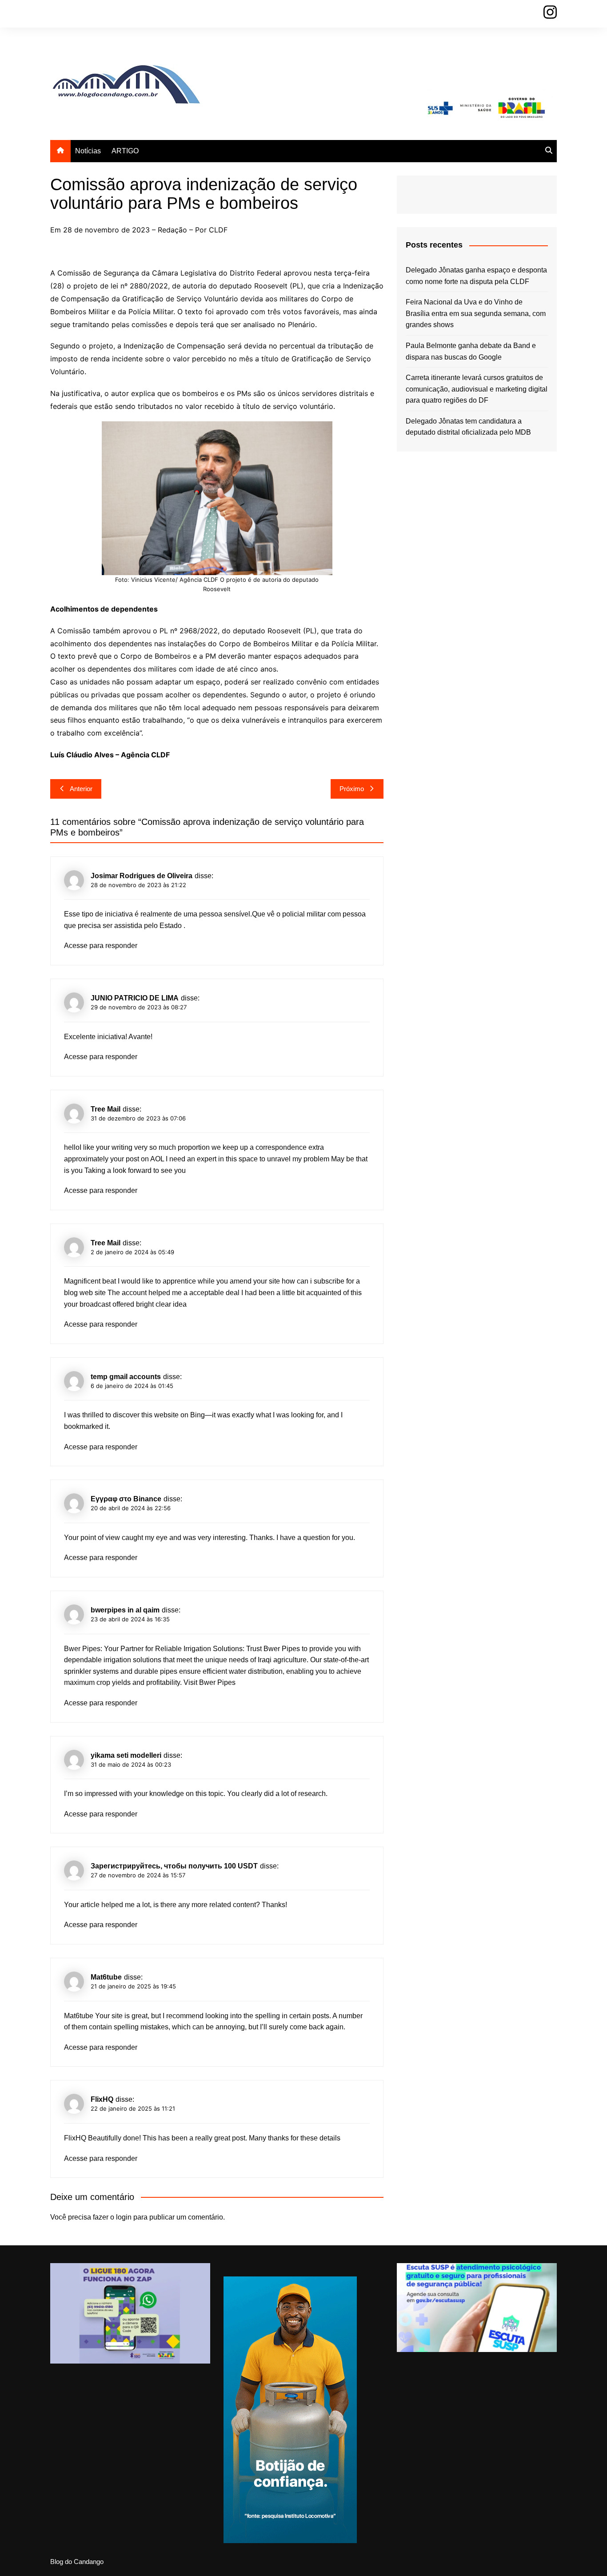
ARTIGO (125, 151)
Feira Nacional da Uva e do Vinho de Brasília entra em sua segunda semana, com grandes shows (476, 313)
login (124, 2217)
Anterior (81, 789)
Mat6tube (106, 1977)
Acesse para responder (101, 946)
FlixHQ (102, 2099)
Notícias (88, 151)
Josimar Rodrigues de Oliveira (142, 876)
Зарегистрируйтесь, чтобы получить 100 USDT (174, 1866)
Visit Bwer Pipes (210, 1682)
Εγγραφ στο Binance (126, 1499)
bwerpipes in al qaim (125, 1610)
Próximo (352, 789)
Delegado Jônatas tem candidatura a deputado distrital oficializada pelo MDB (468, 427)
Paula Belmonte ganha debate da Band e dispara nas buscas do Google (471, 351)
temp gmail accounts (126, 1377)
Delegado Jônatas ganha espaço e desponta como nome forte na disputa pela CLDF (476, 276)
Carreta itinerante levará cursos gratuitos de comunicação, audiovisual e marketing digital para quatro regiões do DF (477, 389)
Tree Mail (106, 1109)
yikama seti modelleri (126, 1755)
